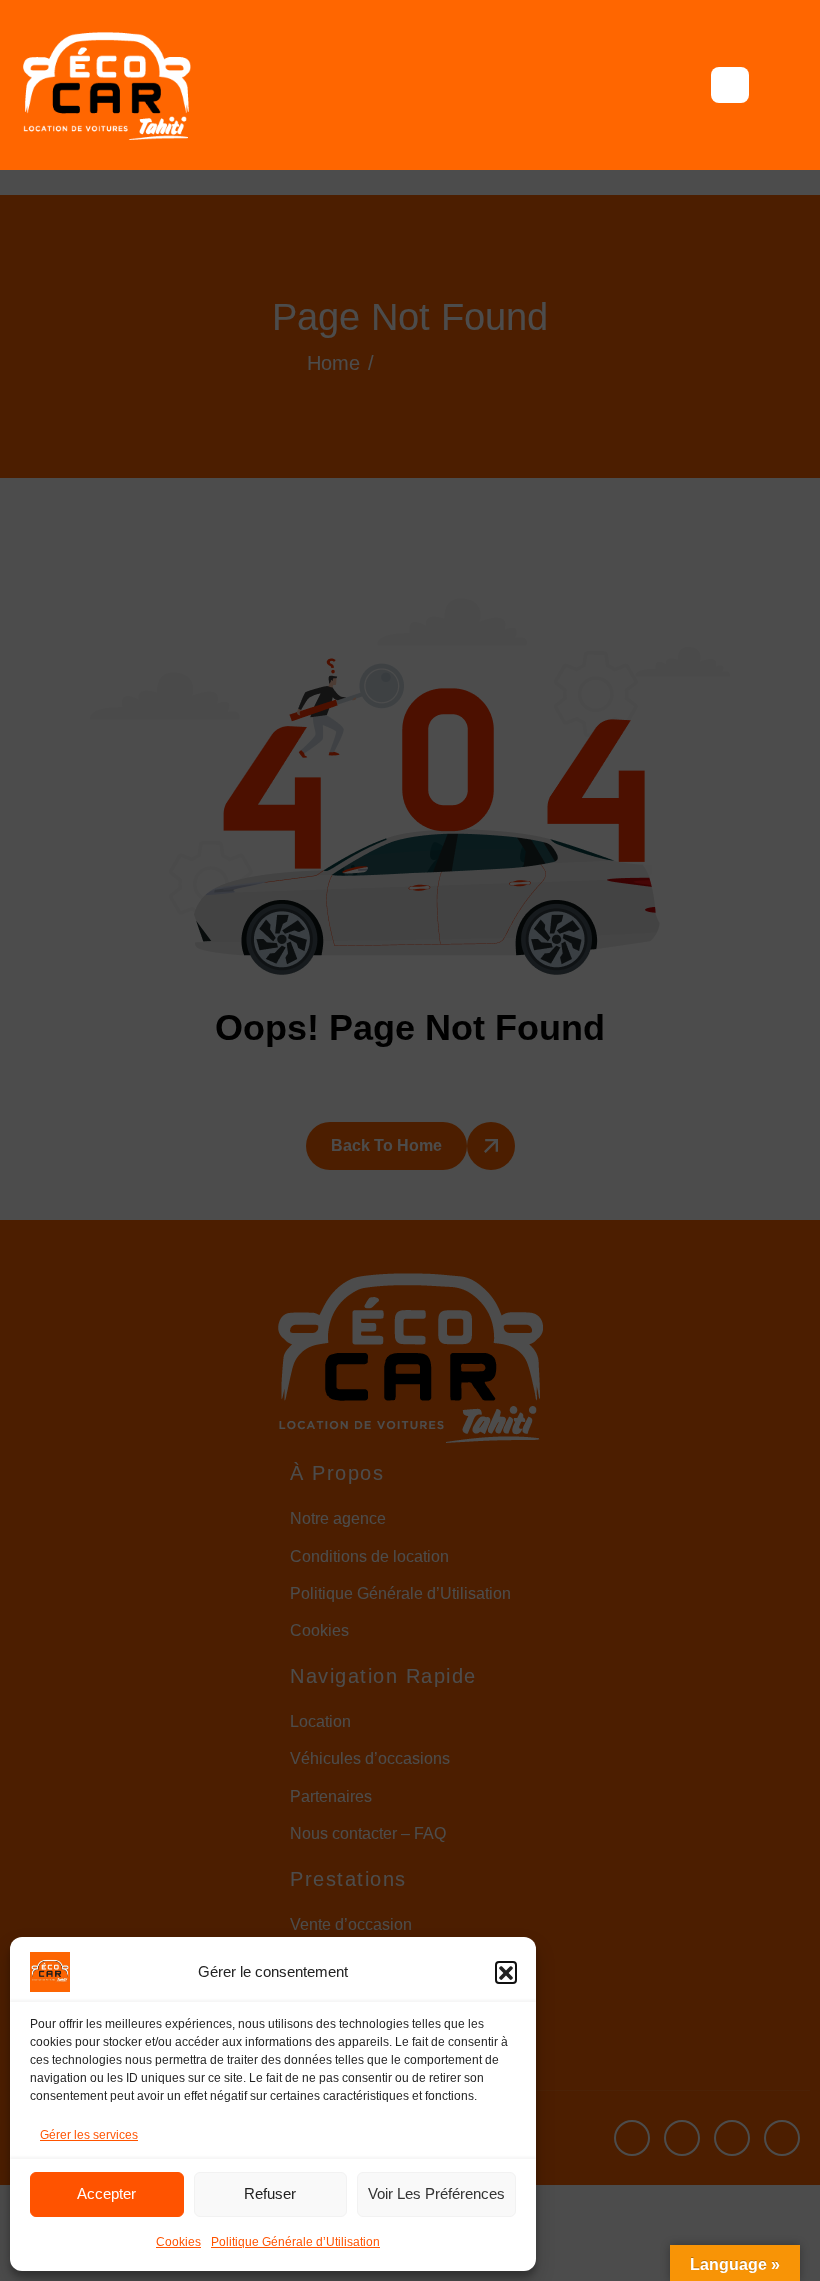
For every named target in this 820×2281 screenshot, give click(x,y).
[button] (506, 1972)
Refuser (270, 2193)
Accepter (106, 2193)
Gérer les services (89, 2135)
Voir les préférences (436, 2193)
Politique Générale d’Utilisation (295, 2242)
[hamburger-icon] (730, 85)
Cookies (178, 2242)
